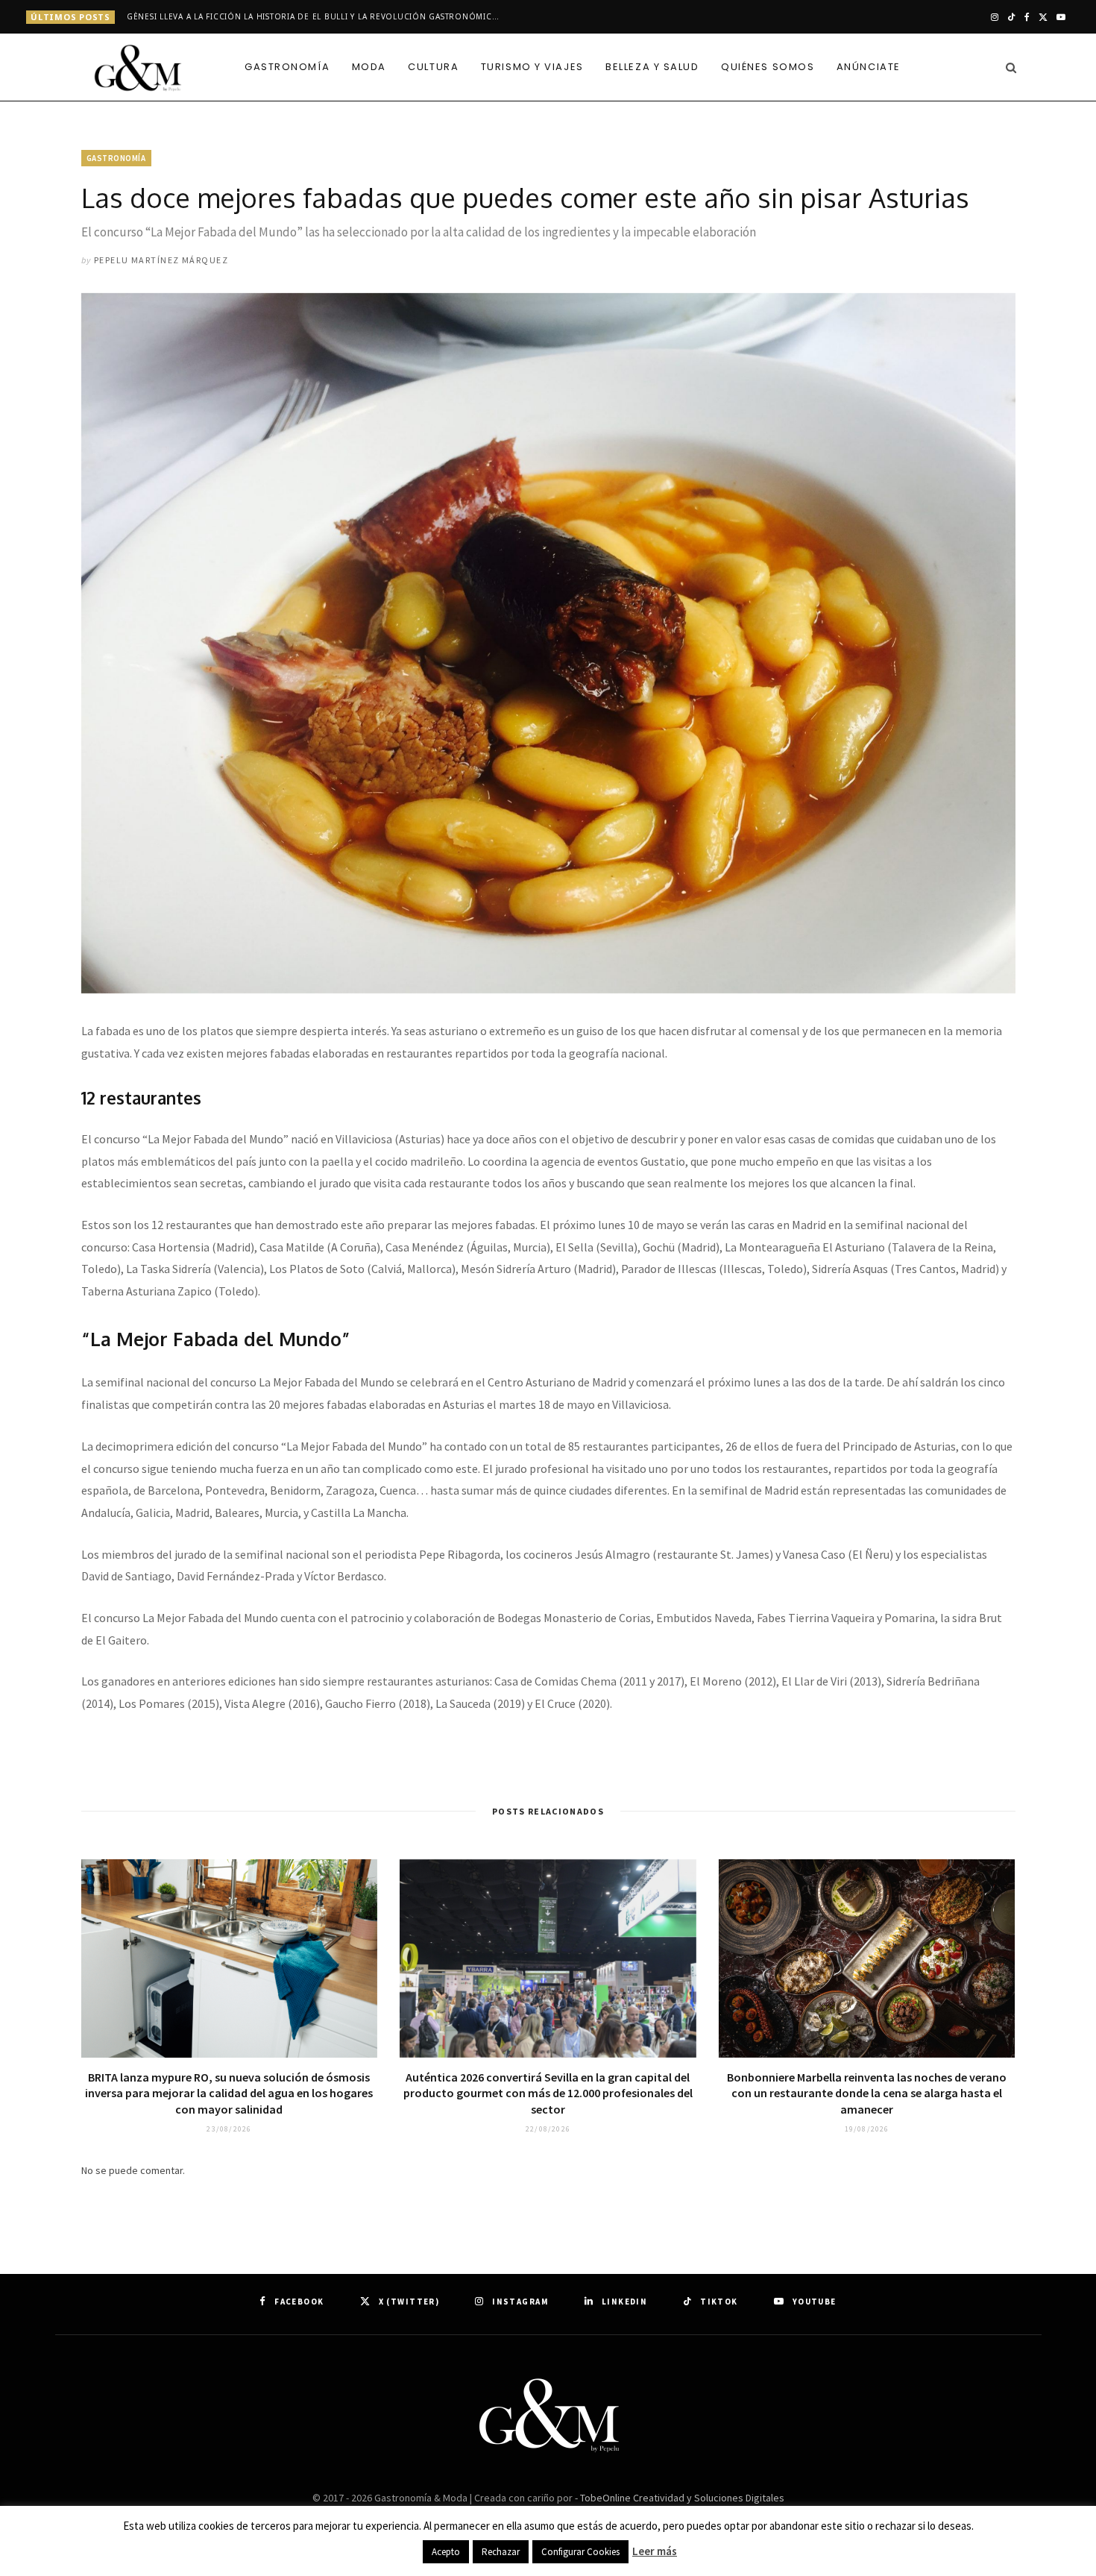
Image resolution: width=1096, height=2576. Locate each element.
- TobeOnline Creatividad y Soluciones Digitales (680, 2498)
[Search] (1007, 67)
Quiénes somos (768, 67)
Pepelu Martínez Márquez (161, 260)
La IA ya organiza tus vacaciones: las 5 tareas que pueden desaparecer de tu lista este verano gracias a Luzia (317, 17)
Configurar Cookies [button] (580, 2552)
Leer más (655, 2551)
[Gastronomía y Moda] (138, 69)
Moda (369, 67)
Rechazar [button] (501, 2552)
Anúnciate (869, 67)
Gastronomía (287, 67)
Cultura (433, 67)
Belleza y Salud (652, 67)
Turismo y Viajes (532, 67)
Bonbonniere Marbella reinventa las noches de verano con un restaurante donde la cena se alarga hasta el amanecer (867, 2093)
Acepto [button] (446, 2552)
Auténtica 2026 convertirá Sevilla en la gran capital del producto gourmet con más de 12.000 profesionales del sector (548, 2093)
